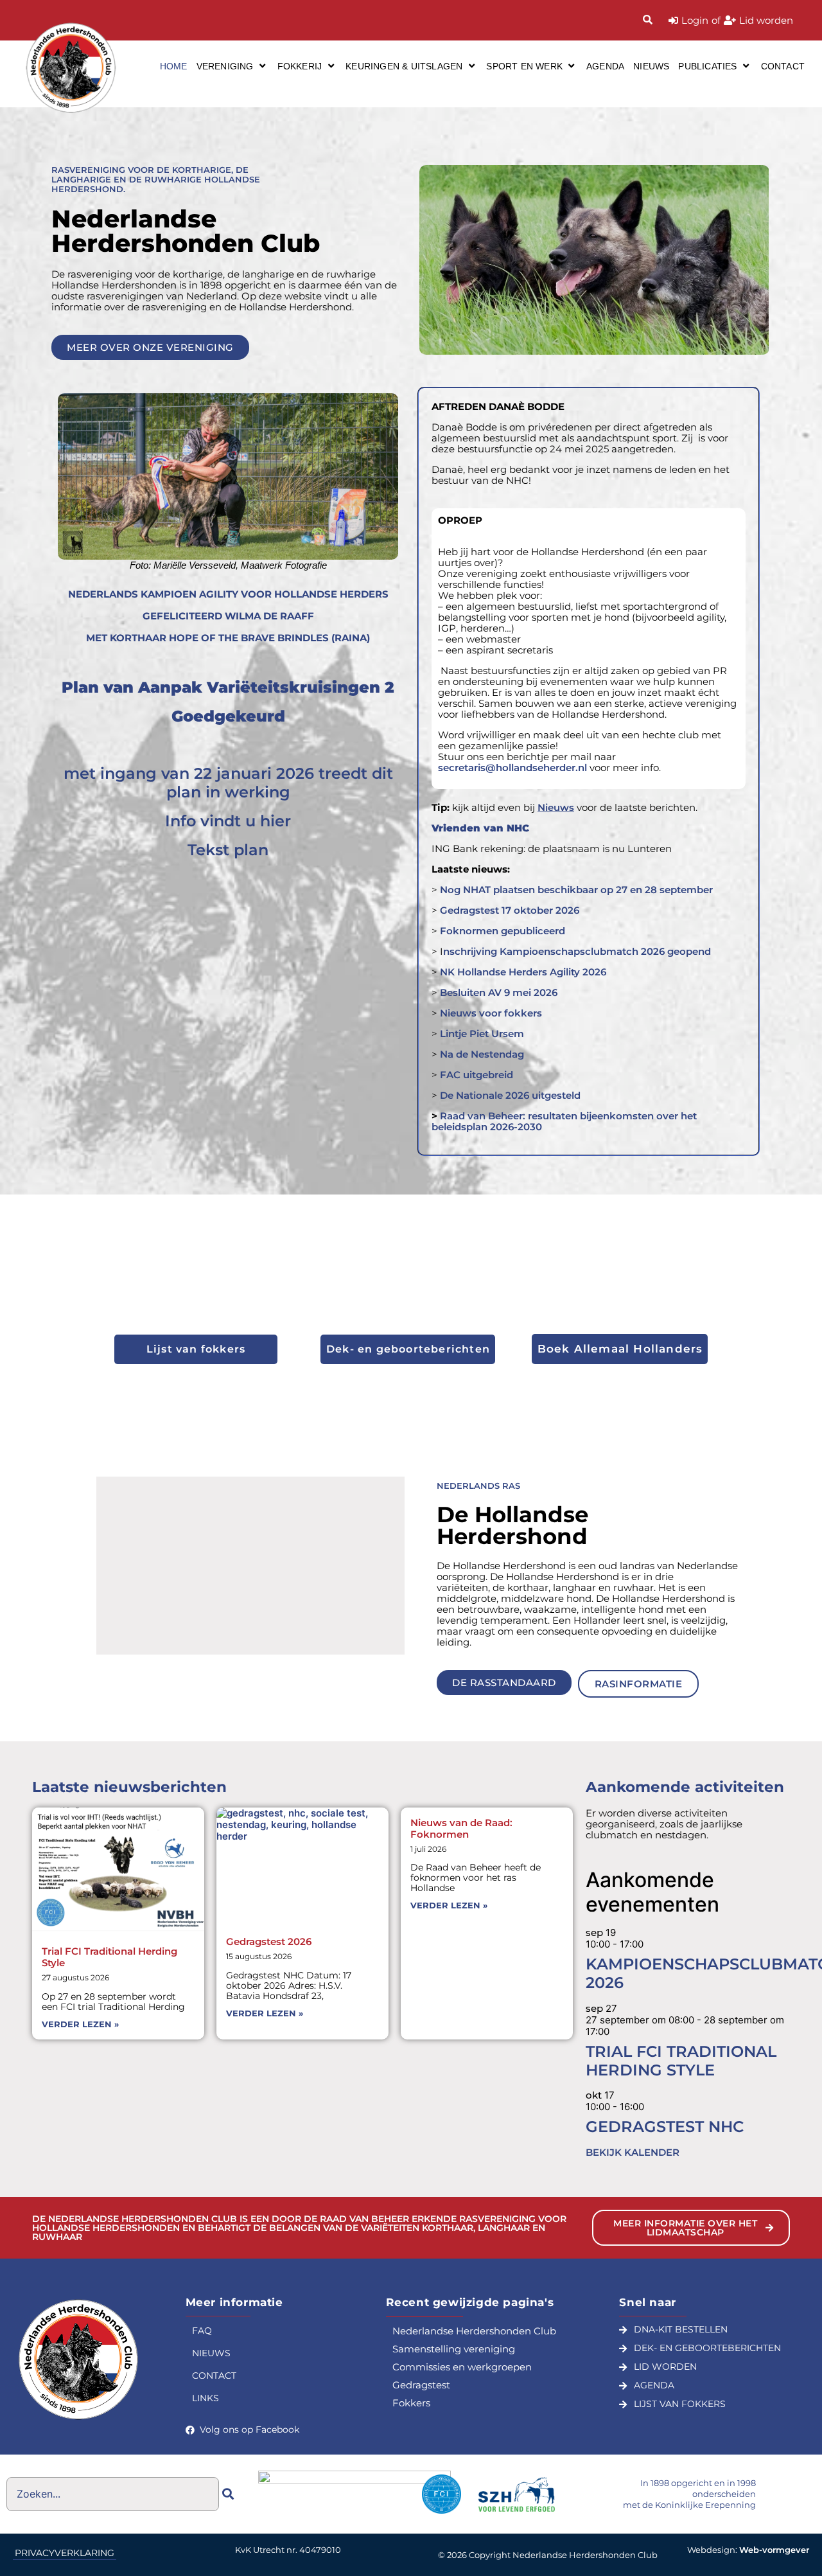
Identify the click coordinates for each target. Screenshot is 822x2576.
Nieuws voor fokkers (491, 1013)
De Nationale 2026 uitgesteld (510, 1095)
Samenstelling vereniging (454, 2349)
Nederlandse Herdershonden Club (474, 2331)
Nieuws (211, 2353)
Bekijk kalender (633, 2152)
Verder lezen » (80, 2024)
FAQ (202, 2331)
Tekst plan (228, 850)
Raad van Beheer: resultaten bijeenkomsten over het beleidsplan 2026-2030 (564, 1121)
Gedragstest (421, 2385)
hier (275, 821)
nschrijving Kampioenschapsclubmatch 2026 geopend (577, 951)
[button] (232, 66)
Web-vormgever (774, 2550)
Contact (214, 2376)
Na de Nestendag (481, 1054)
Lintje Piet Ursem (482, 1034)
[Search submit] (228, 2494)
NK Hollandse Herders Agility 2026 (523, 972)
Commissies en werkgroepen (462, 2367)
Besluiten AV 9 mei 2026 (497, 992)
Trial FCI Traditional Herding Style (109, 1957)
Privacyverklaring (65, 2553)
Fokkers (411, 2403)
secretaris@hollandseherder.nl (512, 768)
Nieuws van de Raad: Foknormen (461, 1828)
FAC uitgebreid (477, 1075)
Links (205, 2398)
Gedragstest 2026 (269, 1941)
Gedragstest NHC (665, 2127)
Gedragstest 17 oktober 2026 (510, 910)
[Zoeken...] (648, 20)
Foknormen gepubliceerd (503, 931)
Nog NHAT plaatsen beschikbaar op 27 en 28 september (576, 890)
